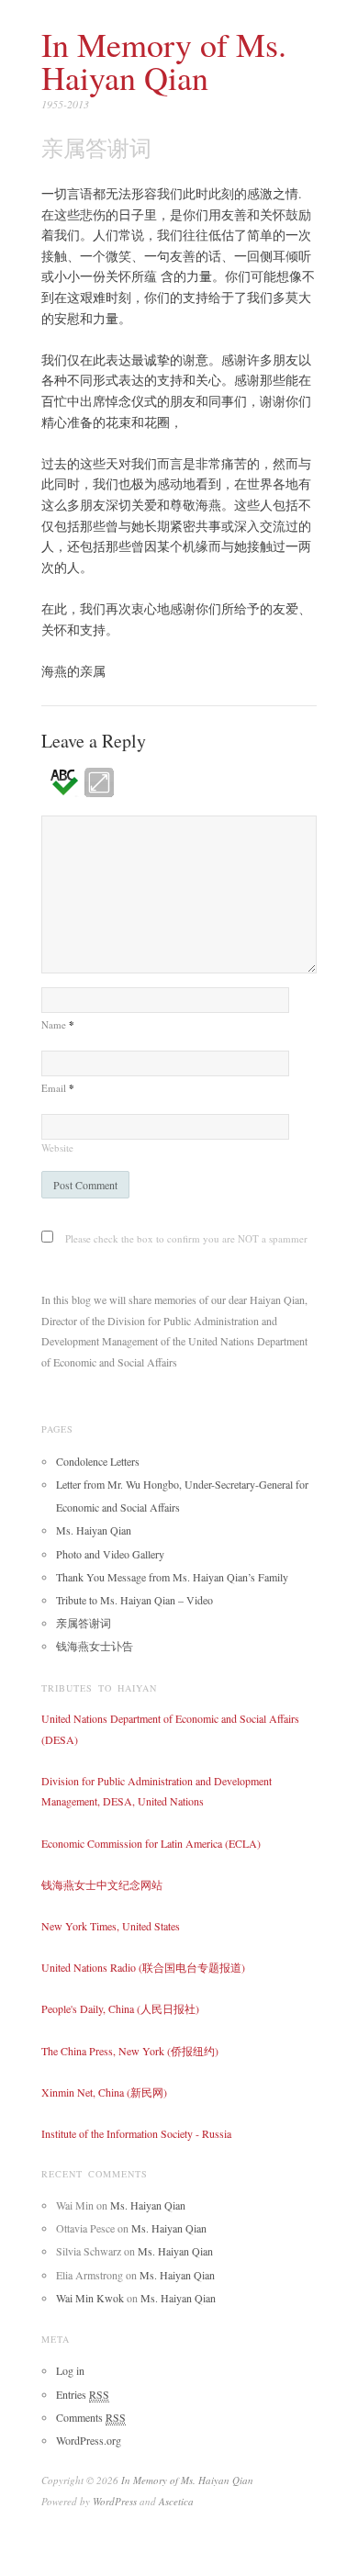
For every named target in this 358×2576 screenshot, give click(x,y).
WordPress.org (89, 2440)
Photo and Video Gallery (110, 1554)
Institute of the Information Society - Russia (136, 2133)
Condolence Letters (98, 1461)
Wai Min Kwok (90, 2298)
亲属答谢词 (84, 1623)
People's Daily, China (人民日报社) (120, 2008)
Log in (70, 2370)
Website (57, 1147)
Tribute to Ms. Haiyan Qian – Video (134, 1600)
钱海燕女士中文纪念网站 (102, 1884)
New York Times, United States (111, 1926)
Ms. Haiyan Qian (94, 1530)
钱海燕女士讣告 (95, 1646)
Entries (83, 2394)
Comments (91, 2417)
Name (58, 1024)
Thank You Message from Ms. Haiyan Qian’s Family (172, 1577)
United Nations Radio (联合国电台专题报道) (143, 1967)
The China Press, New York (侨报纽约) (130, 2051)
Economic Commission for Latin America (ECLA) (151, 1843)
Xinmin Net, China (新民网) (104, 2092)
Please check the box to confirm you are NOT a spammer (185, 1238)
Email (58, 1088)
